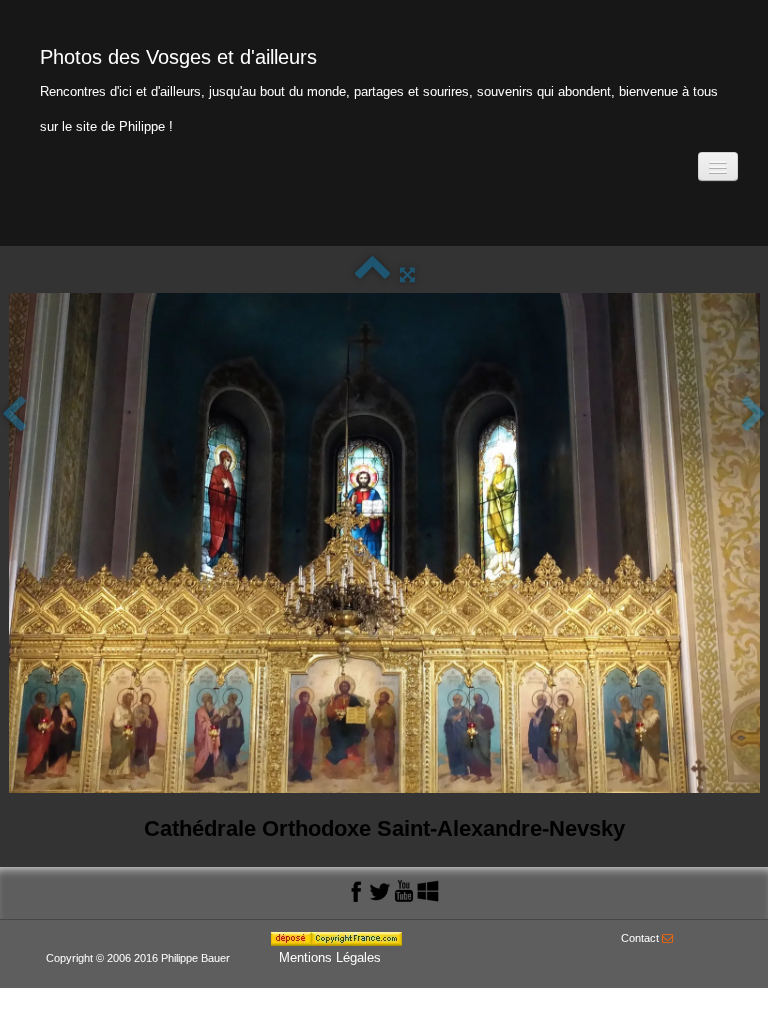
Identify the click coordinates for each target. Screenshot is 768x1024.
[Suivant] (754, 415)
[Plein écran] (407, 274)
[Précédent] (14, 415)
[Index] (372, 274)
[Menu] (718, 166)
